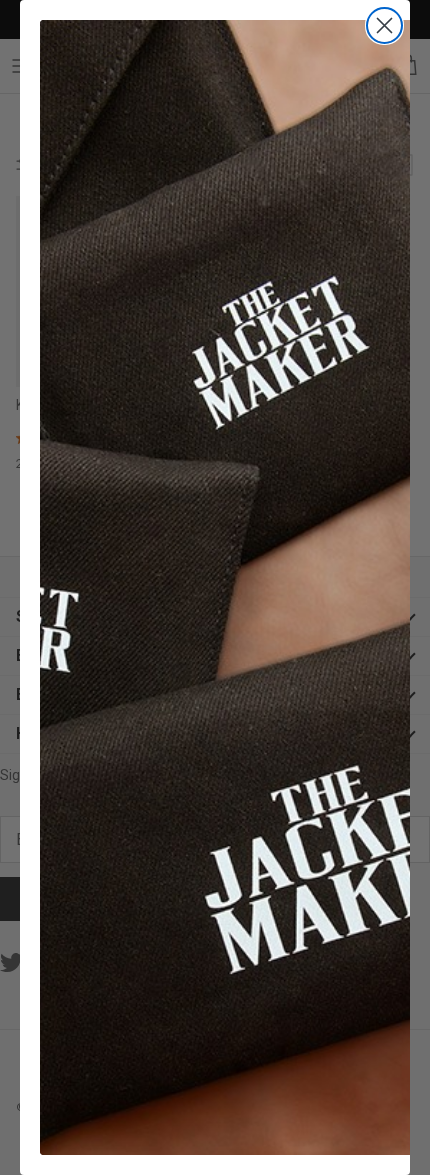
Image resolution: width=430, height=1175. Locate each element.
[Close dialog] (384, 25)
